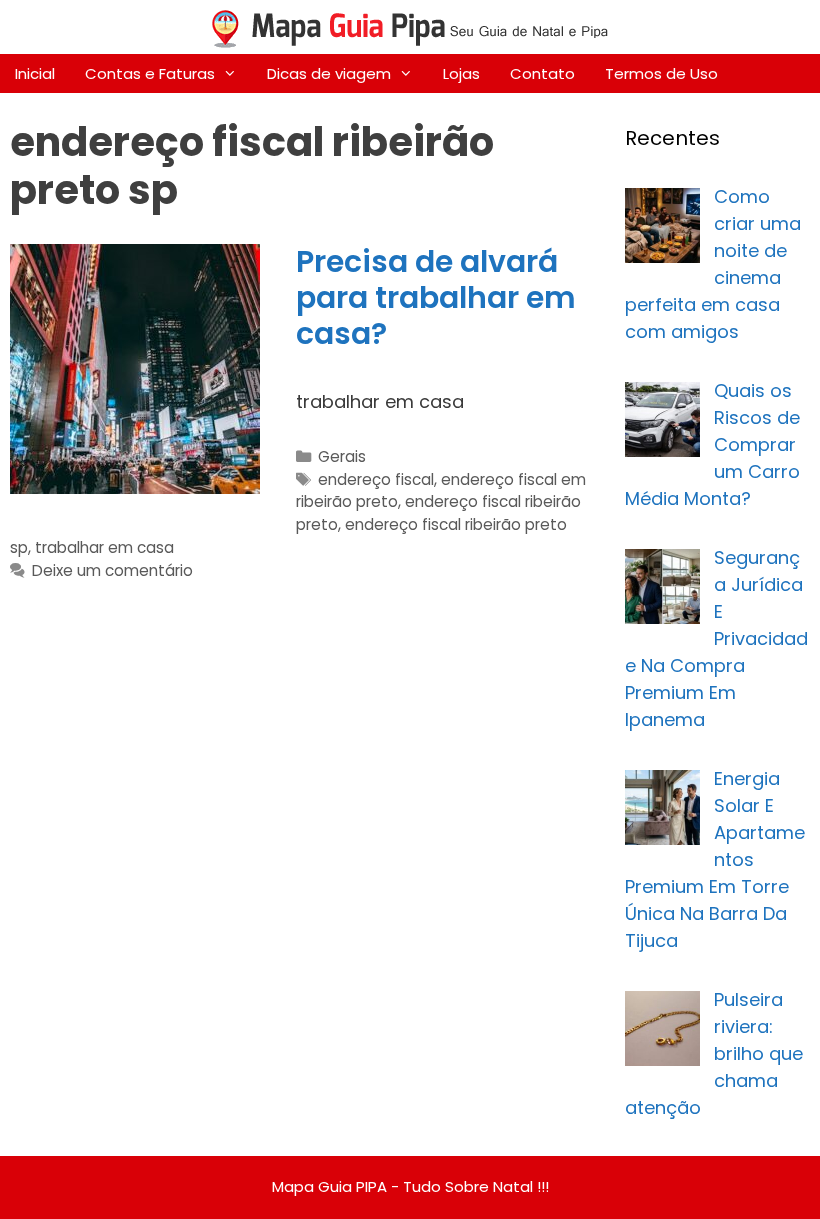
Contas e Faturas (150, 73)
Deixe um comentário (112, 570)
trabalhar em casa (104, 547)
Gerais (342, 456)
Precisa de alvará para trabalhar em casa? (436, 297)
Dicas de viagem (329, 73)
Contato (542, 73)
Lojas (461, 73)
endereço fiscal (376, 479)
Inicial (35, 73)
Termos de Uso (661, 73)
